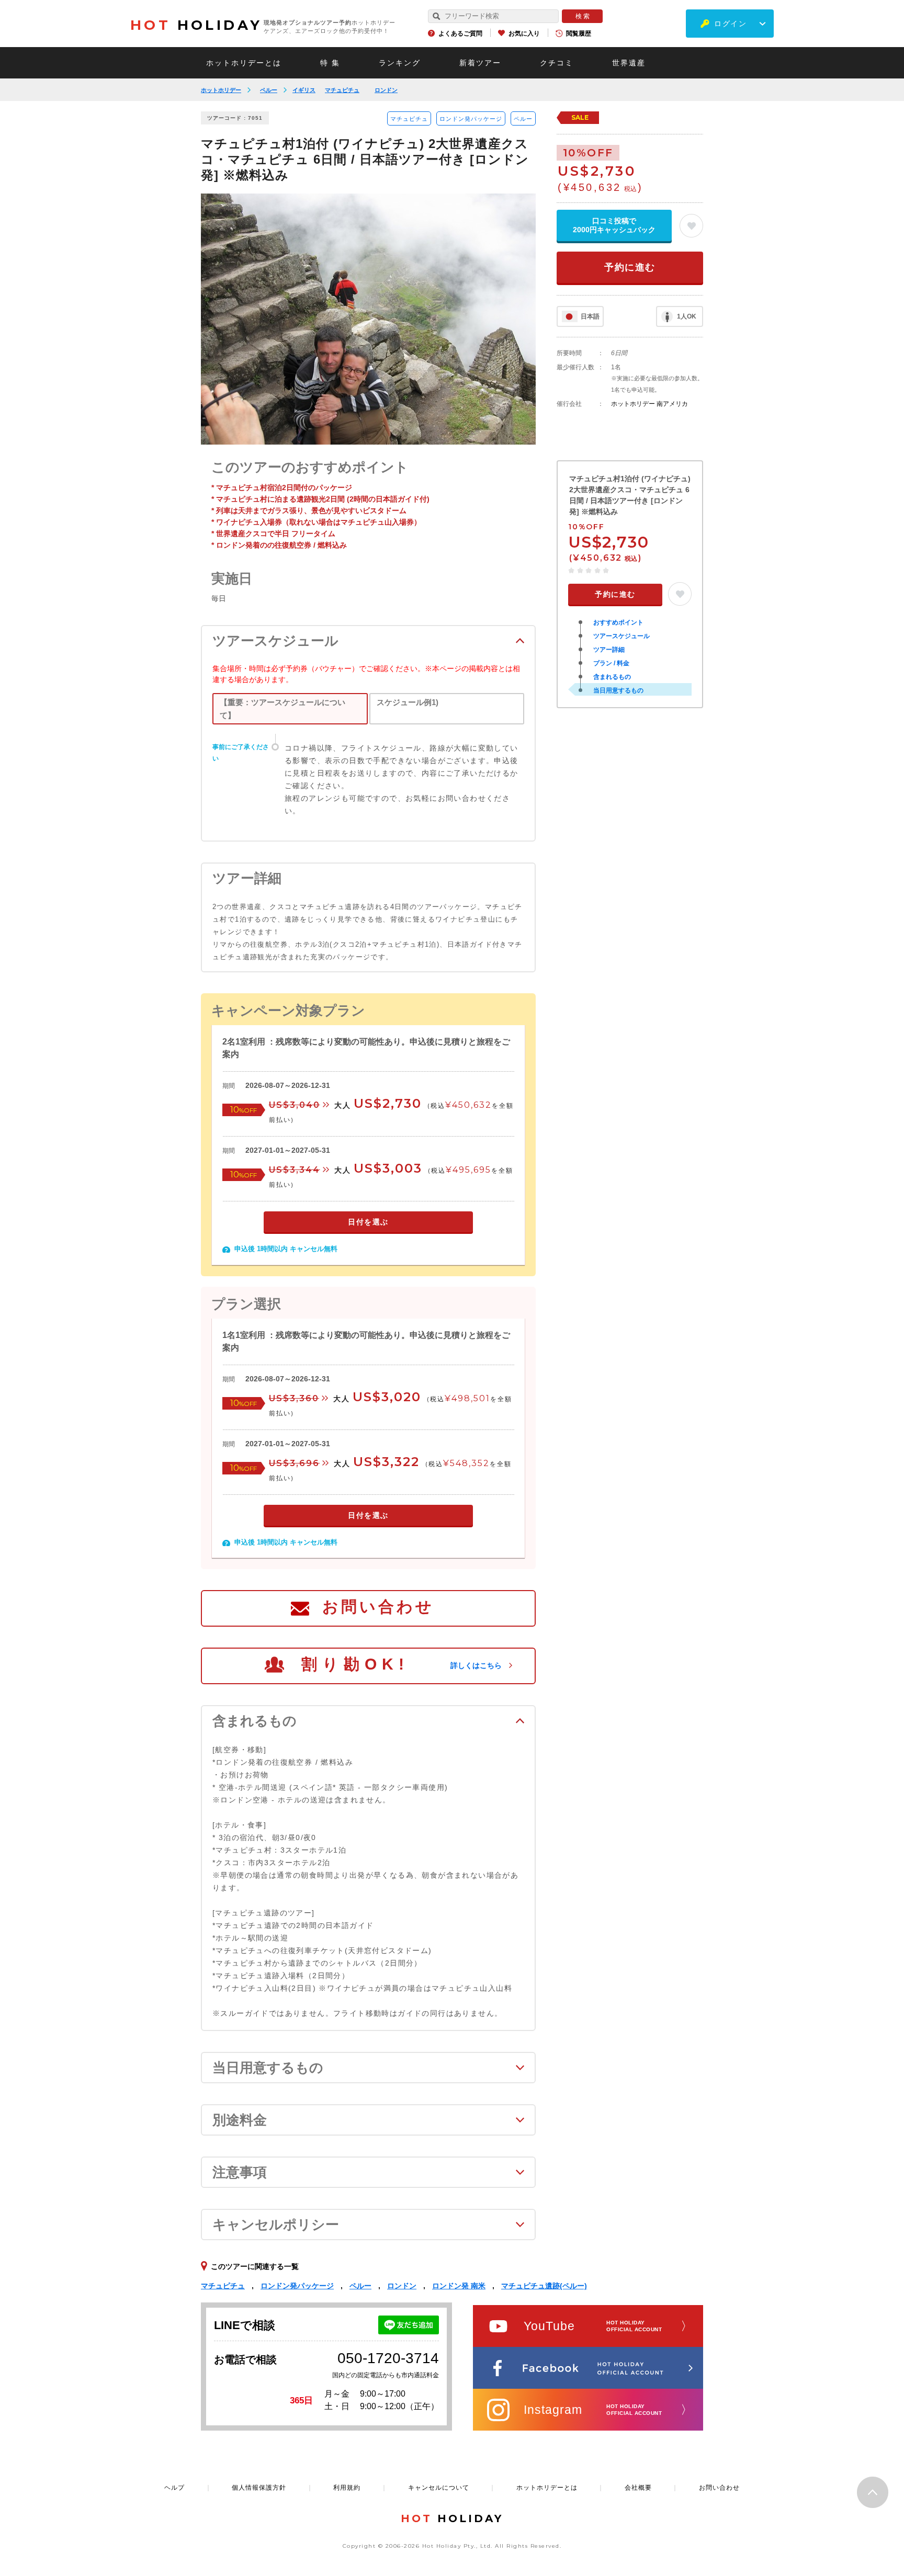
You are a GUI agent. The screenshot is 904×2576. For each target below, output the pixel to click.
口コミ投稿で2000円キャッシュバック (614, 225)
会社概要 (638, 2488)
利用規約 (347, 2488)
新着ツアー (480, 63)
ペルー (269, 90)
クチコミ (557, 63)
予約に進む (630, 267)
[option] (368, 319)
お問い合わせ (378, 1607)
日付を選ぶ (368, 1222)
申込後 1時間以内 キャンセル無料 (286, 1249)
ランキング (400, 63)
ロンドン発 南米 (459, 2286)
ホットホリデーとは (244, 63)
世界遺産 (629, 63)
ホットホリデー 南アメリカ (649, 404)
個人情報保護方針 (259, 2488)
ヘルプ (174, 2488)
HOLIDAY (196, 25)
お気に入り (524, 33)
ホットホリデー (221, 90)
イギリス (304, 90)
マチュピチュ (342, 90)
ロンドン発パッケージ (471, 119)
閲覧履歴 (579, 33)
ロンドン (386, 90)
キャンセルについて (439, 2488)
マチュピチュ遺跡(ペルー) (544, 2286)
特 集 (330, 63)
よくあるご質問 (460, 33)
